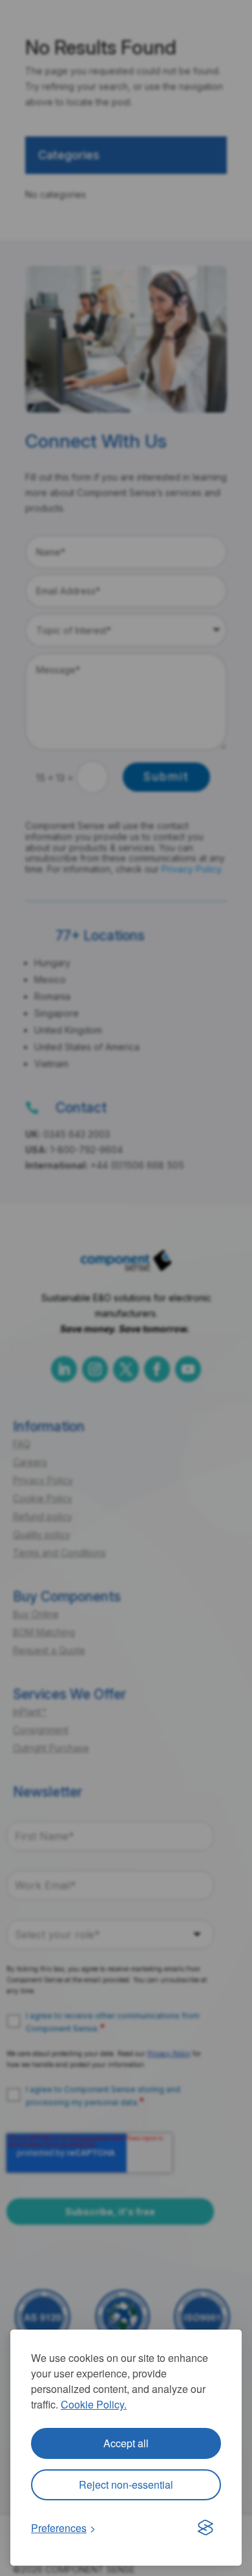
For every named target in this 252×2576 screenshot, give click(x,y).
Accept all (126, 2443)
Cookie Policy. (94, 2404)
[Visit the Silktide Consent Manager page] (205, 2528)
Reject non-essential (126, 2484)
